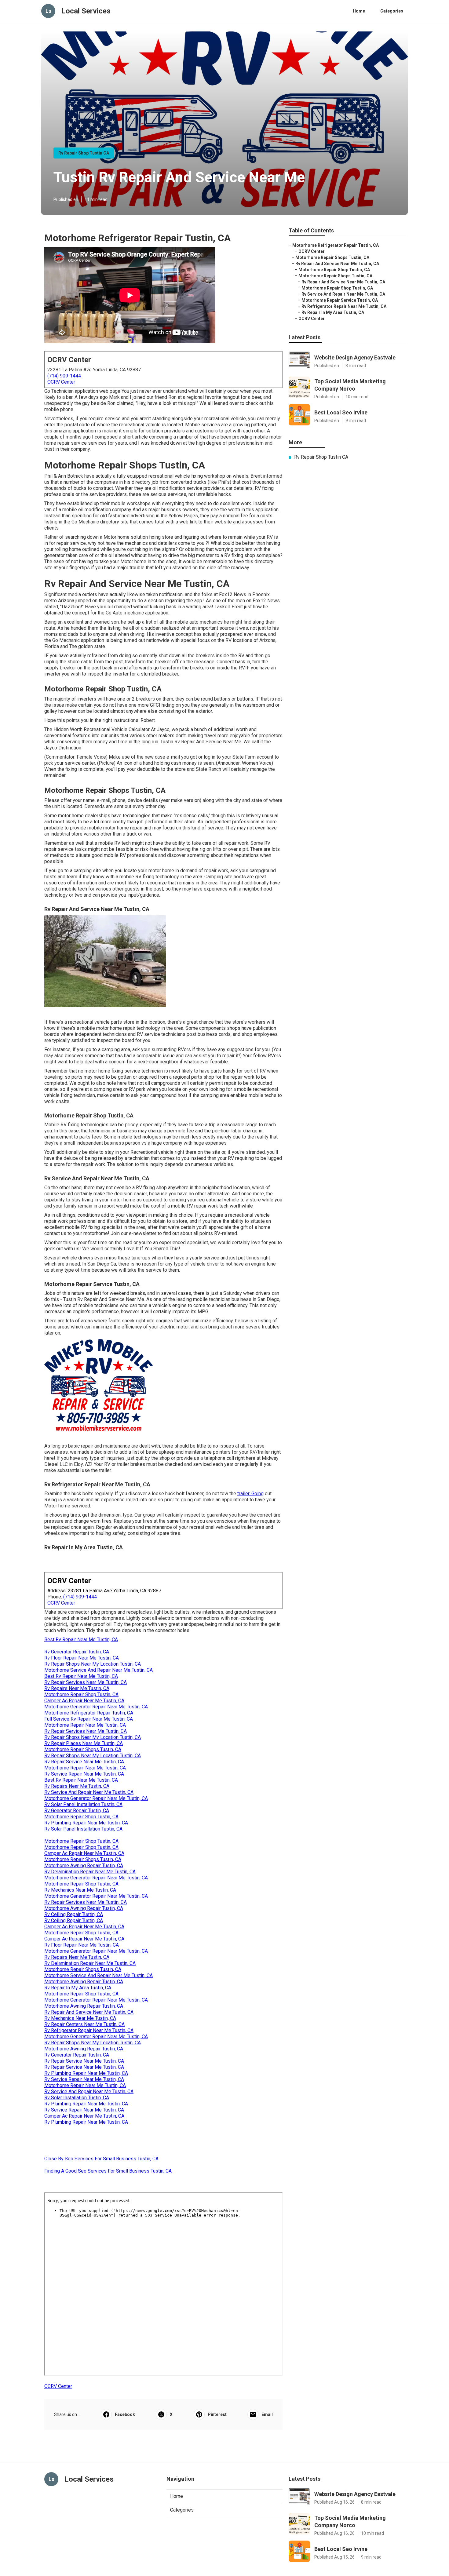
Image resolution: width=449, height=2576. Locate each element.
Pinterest (217, 2414)
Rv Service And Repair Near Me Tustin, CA (89, 1792)
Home (359, 11)
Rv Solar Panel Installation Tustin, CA (83, 1804)
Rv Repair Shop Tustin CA (84, 153)
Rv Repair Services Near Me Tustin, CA (86, 1682)
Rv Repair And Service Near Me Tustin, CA (89, 2012)
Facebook (125, 2414)
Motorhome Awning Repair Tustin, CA (84, 1866)
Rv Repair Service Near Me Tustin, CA (84, 1762)
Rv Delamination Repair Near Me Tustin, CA (90, 1872)
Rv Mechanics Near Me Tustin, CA (80, 1890)
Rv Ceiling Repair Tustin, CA (74, 1914)
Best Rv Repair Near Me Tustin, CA (81, 1640)
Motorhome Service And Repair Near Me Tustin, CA (99, 1670)
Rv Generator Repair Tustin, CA (77, 1652)
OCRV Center (61, 382)
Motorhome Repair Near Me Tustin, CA (85, 1725)
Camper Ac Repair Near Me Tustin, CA (84, 1701)
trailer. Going (250, 1494)
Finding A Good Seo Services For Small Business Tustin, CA (108, 2171)
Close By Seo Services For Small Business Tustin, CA (101, 2159)
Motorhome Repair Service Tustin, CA (340, 300)
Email (267, 2414)
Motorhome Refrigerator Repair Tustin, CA (89, 1713)
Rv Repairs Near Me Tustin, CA (77, 1688)
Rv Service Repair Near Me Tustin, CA (84, 1774)
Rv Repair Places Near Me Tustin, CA (84, 1743)
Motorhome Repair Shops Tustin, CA (83, 1749)
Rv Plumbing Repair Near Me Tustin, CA (86, 1823)
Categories (392, 11)
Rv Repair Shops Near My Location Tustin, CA (93, 1664)
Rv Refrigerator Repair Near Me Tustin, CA (89, 2030)
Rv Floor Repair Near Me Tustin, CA (82, 1658)
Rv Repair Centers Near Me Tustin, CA (84, 2024)
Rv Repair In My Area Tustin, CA (78, 1988)
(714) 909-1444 (64, 376)
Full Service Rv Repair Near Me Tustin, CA (89, 1719)
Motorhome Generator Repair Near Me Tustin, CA (96, 1707)
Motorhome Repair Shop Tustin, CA (81, 1694)
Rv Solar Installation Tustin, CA (77, 2098)
